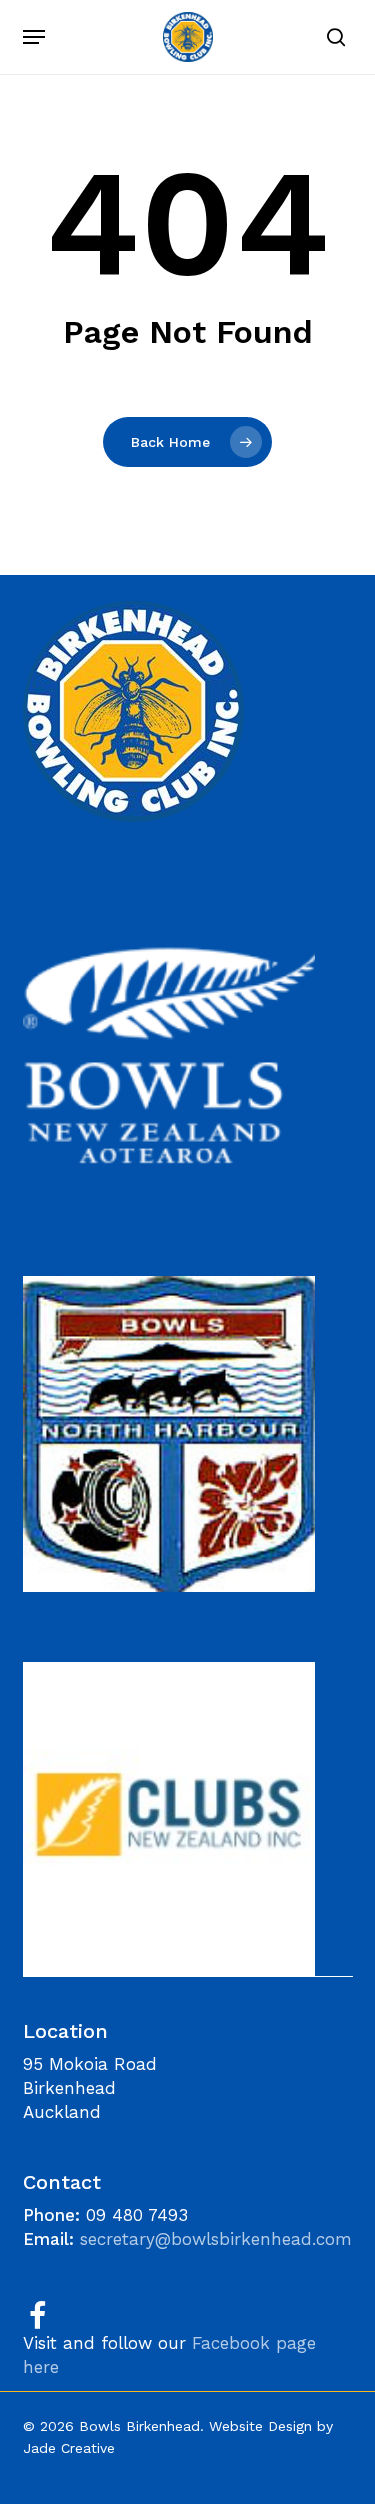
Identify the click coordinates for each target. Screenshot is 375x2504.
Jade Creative (69, 2448)
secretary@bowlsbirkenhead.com (216, 2239)
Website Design (260, 2426)
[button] (34, 37)
